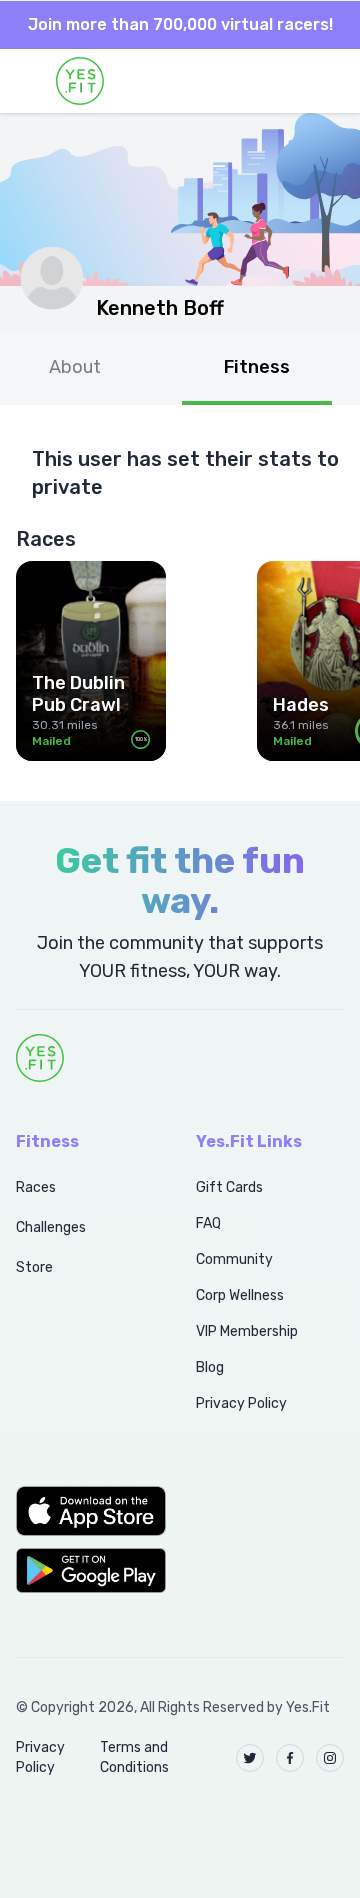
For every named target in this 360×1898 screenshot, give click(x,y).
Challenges (51, 1227)
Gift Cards (229, 1187)
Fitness (257, 367)
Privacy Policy (241, 1403)
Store (34, 1267)
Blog (210, 1367)
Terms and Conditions (134, 1757)
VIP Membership (247, 1331)
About (75, 367)
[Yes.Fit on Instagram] (330, 1758)
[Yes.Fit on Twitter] (250, 1758)
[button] (84, 1511)
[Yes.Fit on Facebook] (290, 1758)
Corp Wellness (240, 1295)
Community (234, 1259)
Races (36, 1187)
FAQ (208, 1223)
